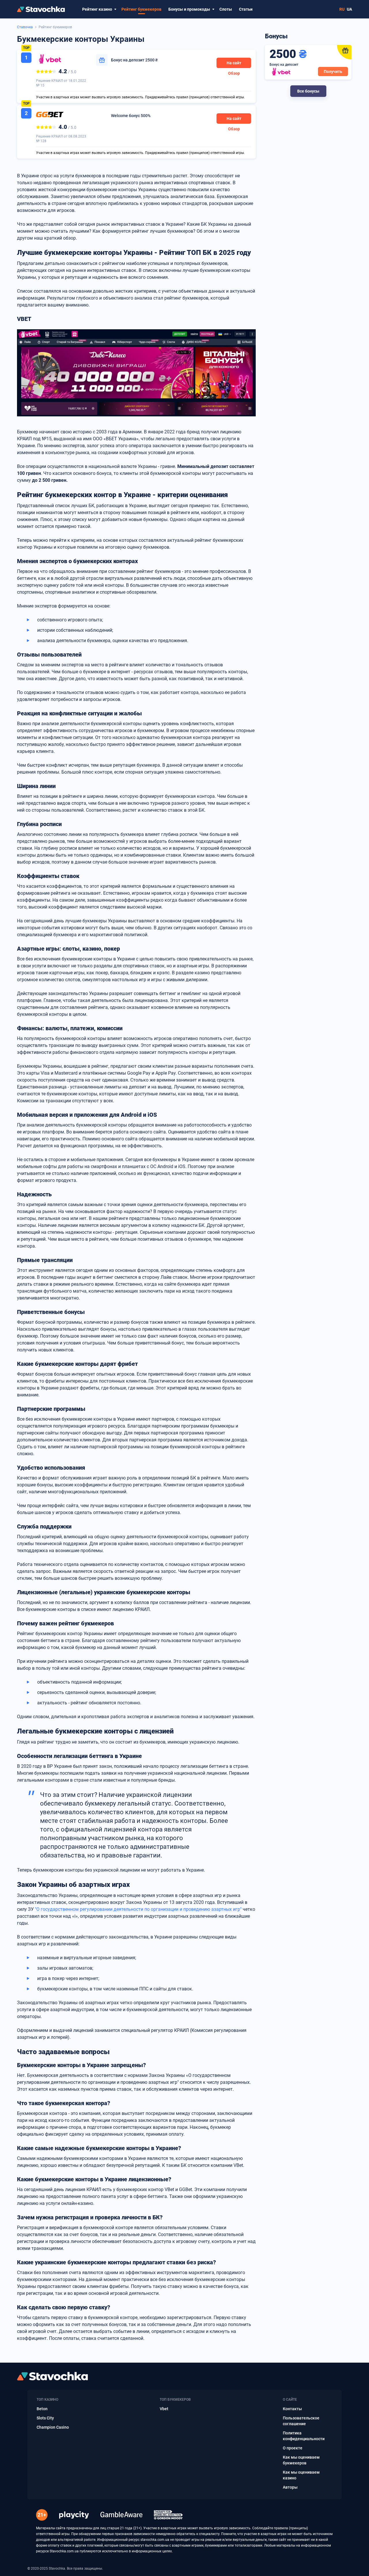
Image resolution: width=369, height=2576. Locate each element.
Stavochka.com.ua (64, 2551)
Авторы (290, 2487)
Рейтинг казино (97, 9)
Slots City (45, 2418)
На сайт (234, 63)
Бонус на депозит (134, 60)
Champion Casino (53, 2427)
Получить (333, 72)
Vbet (164, 2409)
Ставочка (25, 27)
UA (349, 9)
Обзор (234, 73)
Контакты (292, 2409)
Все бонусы (308, 91)
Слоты (226, 9)
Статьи (246, 9)
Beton (42, 2409)
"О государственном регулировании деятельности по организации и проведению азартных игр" (138, 1909)
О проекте (293, 2448)
